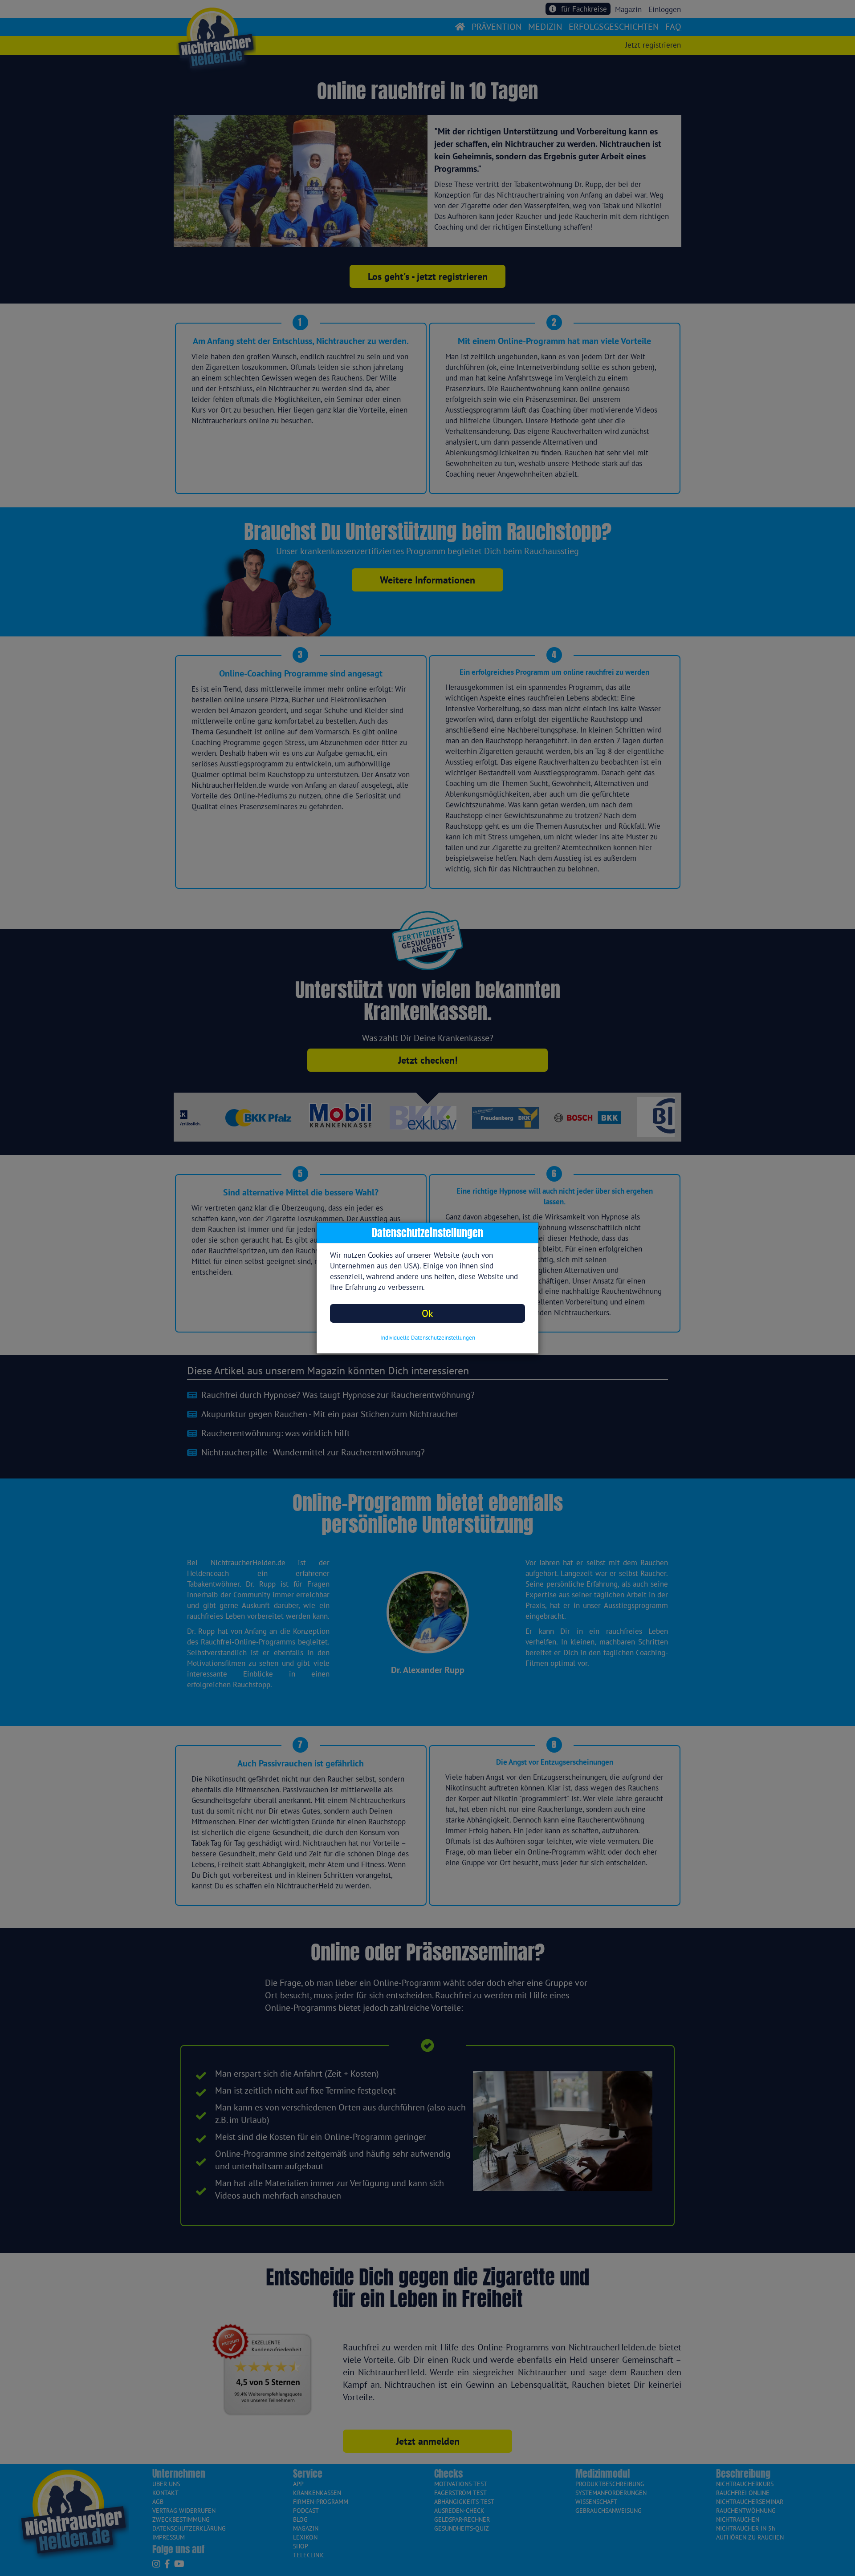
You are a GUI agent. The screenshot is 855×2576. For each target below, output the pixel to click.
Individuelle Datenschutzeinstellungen (428, 1338)
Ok (427, 1313)
